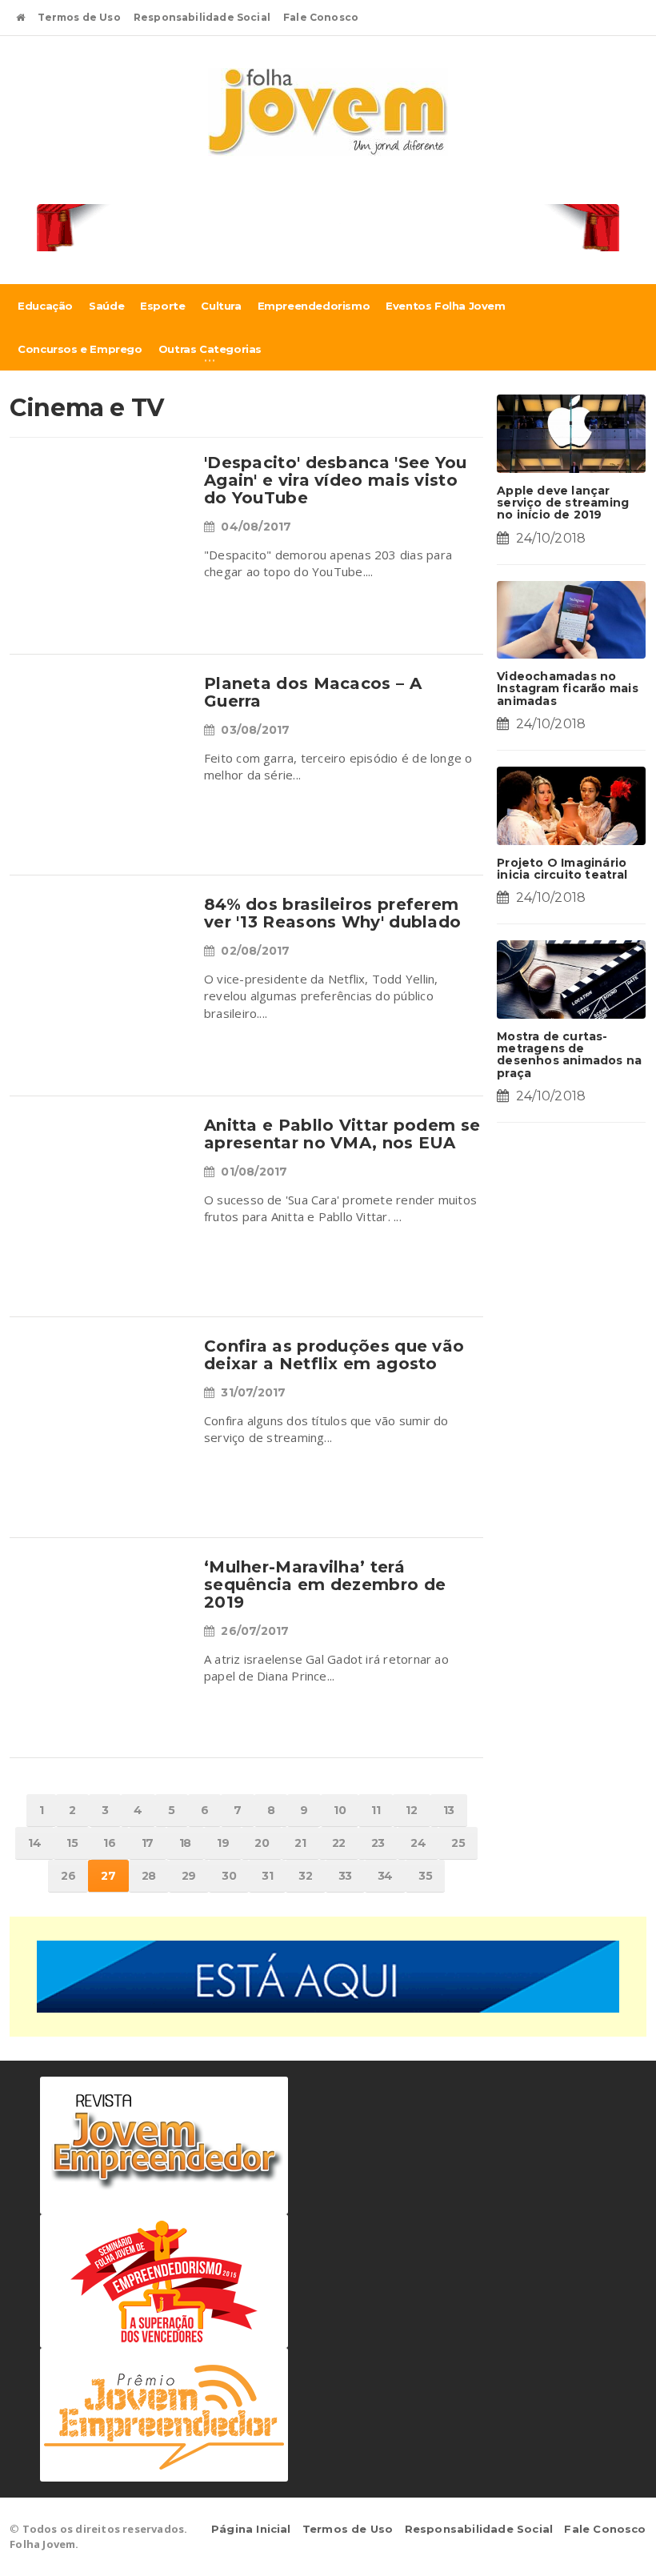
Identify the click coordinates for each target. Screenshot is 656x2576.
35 (425, 1876)
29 (189, 1876)
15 (72, 1843)
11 (376, 1810)
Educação (45, 306)
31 (267, 1876)
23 (378, 1843)
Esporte (162, 306)
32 (305, 1876)
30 (229, 1876)
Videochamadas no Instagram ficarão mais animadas (568, 689)
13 (449, 1810)
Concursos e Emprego (80, 349)
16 (109, 1843)
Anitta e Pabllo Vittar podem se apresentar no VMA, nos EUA (342, 1134)
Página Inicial (251, 2529)
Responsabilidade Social (202, 17)
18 (185, 1843)
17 (148, 1843)
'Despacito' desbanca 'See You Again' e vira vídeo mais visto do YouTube (336, 480)
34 (385, 1876)
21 (300, 1843)
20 (262, 1843)
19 (223, 1843)
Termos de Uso (79, 17)
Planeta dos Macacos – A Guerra (313, 692)
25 (458, 1843)
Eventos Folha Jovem (445, 306)
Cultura (221, 306)
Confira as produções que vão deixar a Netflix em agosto (334, 1355)
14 (34, 1843)
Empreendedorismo (314, 306)
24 (418, 1843)
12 (411, 1810)
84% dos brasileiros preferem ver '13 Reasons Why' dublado (332, 913)
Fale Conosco (321, 17)
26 (68, 1876)
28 (149, 1876)
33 (345, 1876)
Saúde (106, 306)
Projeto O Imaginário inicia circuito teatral (562, 869)
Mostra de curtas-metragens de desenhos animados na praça (569, 1055)
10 (340, 1810)
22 (339, 1843)
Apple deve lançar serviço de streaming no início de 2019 (563, 503)
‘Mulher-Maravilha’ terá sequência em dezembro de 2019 (325, 1584)
